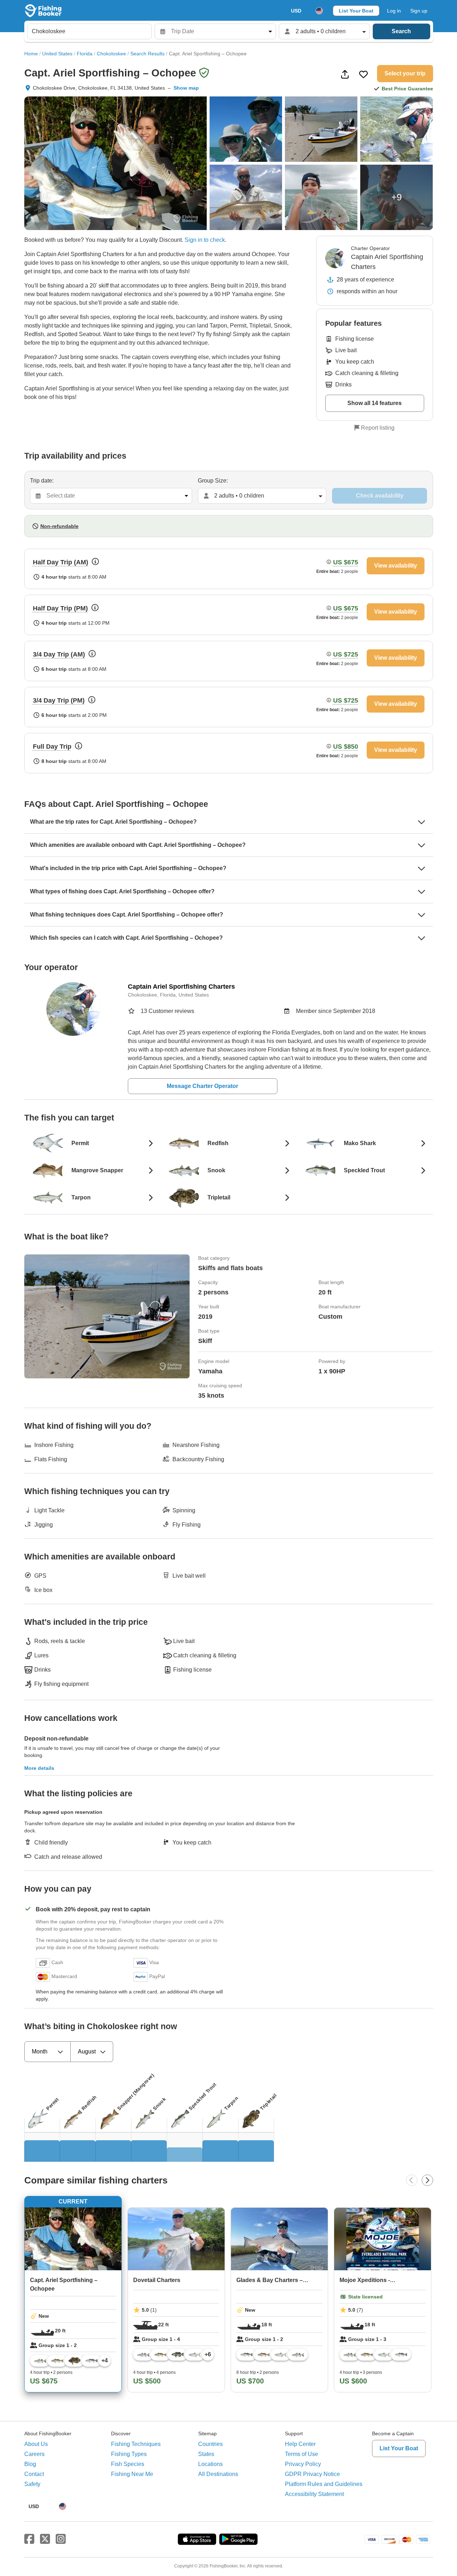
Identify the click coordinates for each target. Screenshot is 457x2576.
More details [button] (39, 1768)
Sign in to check (205, 240)
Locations (210, 2464)
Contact (34, 2474)
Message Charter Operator (202, 1086)
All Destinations (218, 2474)
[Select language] (319, 11)
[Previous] (412, 2180)
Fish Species (128, 2464)
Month (40, 2051)
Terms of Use (302, 2454)
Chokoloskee (111, 54)
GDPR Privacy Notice (312, 2474)
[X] (45, 2539)
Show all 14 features (375, 403)
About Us (36, 2444)
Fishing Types (129, 2454)
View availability (396, 566)
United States (57, 54)
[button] (160, 240)
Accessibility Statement (314, 2494)
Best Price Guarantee (407, 89)
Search (401, 31)
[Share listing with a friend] (345, 74)
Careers (34, 2454)
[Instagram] (61, 2539)
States (206, 2454)
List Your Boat (356, 11)
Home (31, 54)
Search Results (147, 54)
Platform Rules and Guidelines (324, 2484)
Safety (32, 2484)
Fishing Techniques (136, 2444)
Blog (30, 2464)
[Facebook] (29, 2539)
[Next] (427, 2180)
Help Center (300, 2444)
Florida (85, 54)
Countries (210, 2444)
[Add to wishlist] (363, 74)
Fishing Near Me (132, 2474)
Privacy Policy (303, 2464)
